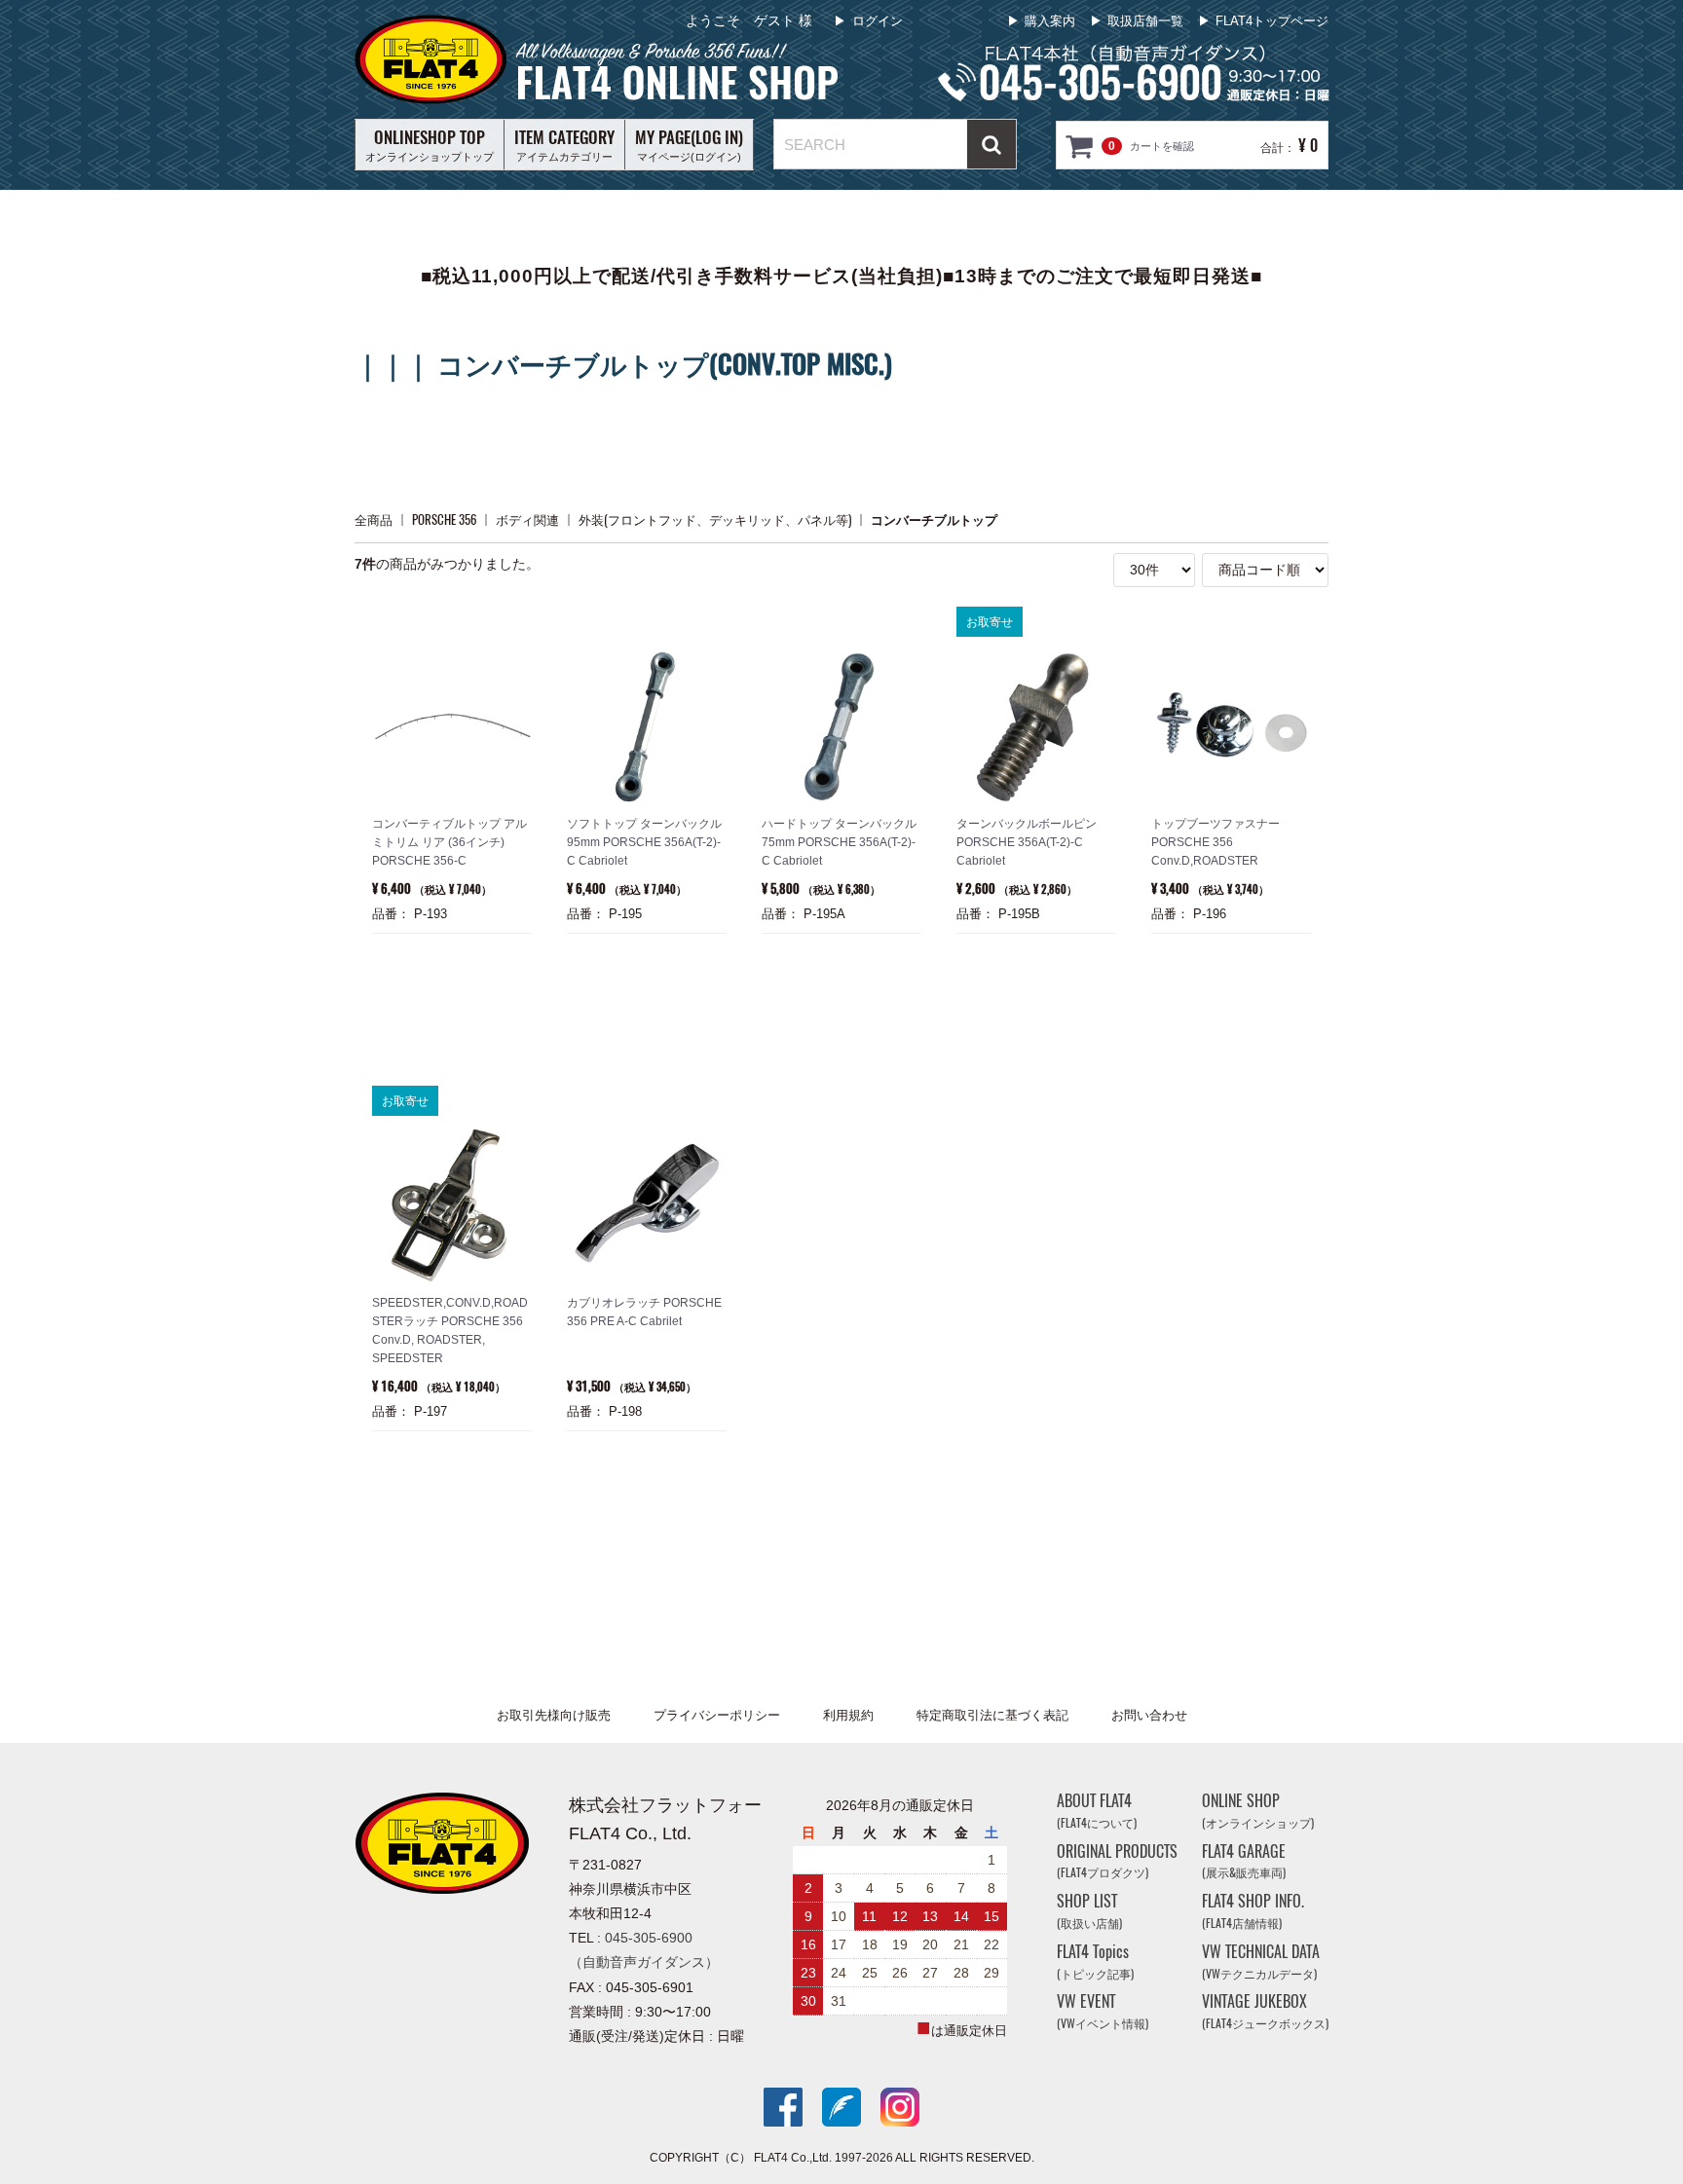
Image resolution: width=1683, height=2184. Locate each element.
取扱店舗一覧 (1145, 21)
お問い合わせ (1149, 1715)
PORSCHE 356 (444, 519)
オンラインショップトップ (430, 144)
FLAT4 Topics (1095, 1962)
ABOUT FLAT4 (1097, 1811)
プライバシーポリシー (717, 1715)
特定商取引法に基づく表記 (992, 1715)
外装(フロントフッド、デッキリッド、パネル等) (715, 519)
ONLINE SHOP (1258, 1811)
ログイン (878, 21)
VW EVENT (1103, 2011)
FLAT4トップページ (1272, 21)
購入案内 (1050, 21)
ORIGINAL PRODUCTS (1117, 1860)
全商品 (374, 519)
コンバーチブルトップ (934, 519)
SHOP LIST (1089, 1911)
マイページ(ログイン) (689, 144)
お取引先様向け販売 (554, 1715)
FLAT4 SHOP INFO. (1253, 1911)
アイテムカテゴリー (564, 144)
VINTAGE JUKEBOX (1265, 2011)
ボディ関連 (527, 519)
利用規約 (848, 1715)
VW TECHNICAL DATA (1261, 1962)
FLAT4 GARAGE (1244, 1860)
